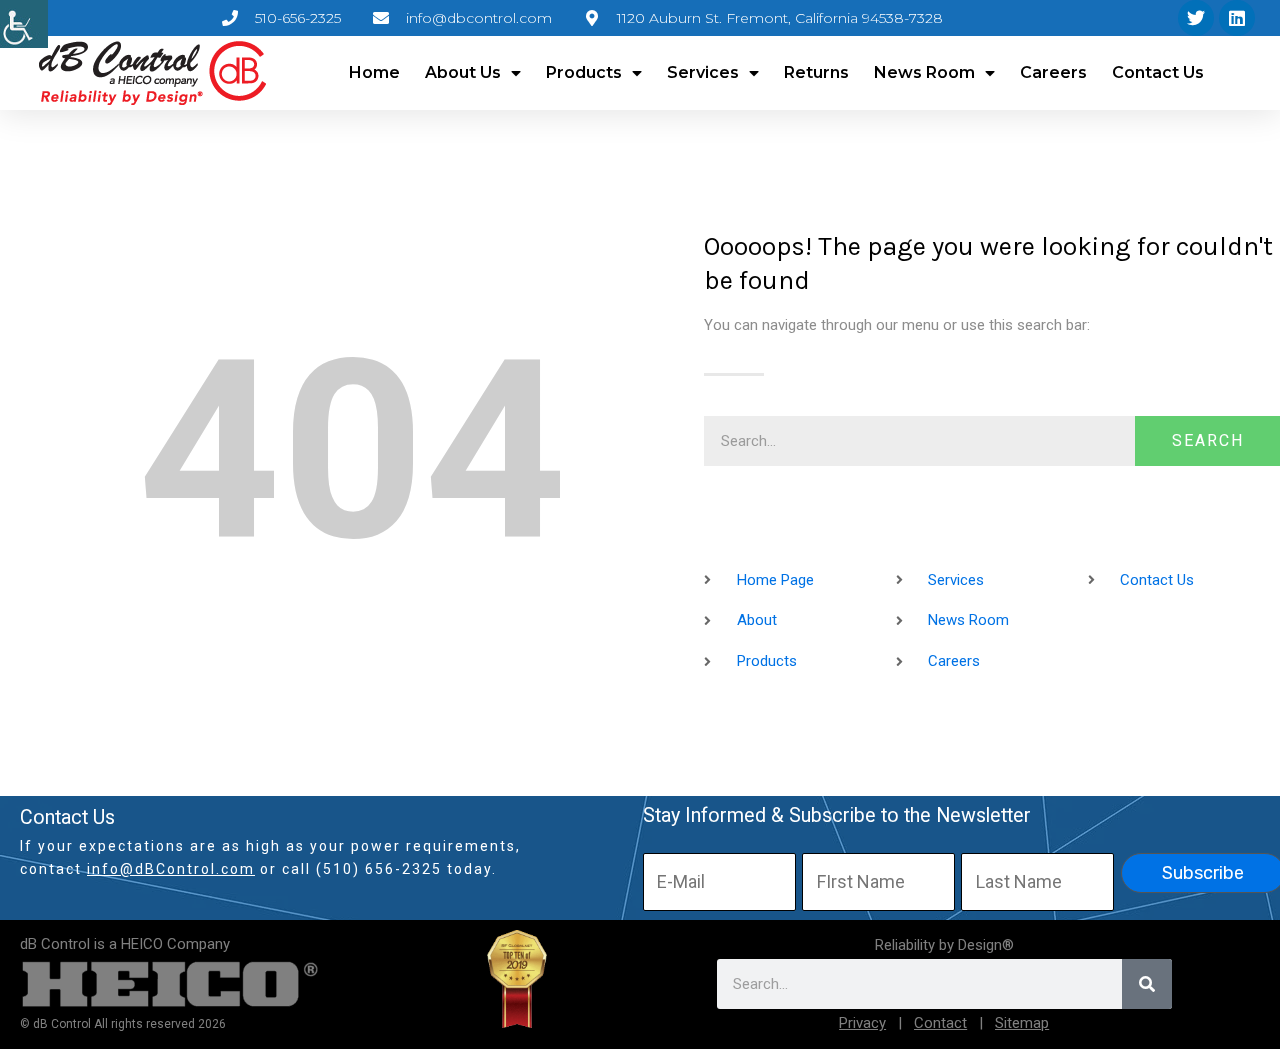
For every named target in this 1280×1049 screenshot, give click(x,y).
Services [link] (703, 72)
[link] (24, 24)
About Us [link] (463, 72)
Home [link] (374, 72)
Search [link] (1208, 440)
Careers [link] (1053, 72)
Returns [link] (816, 72)
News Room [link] (924, 72)
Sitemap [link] (1022, 1023)
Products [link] (584, 72)
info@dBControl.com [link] (171, 869)
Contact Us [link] (1158, 72)
